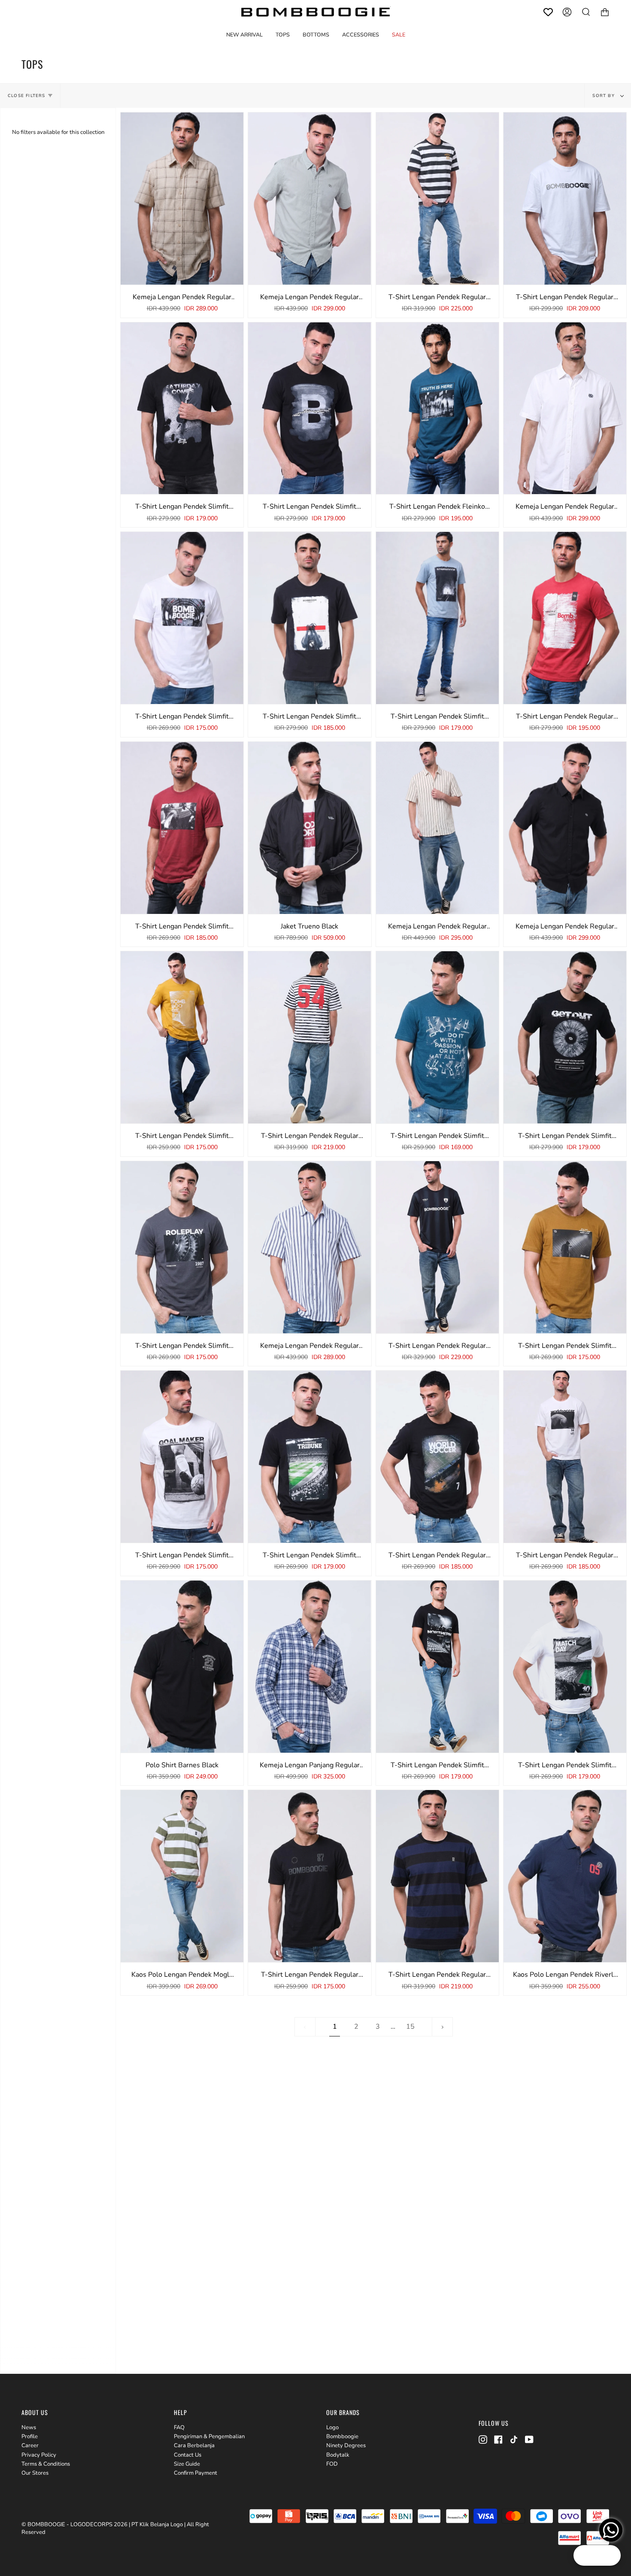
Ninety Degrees (346, 2446)
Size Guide (187, 2464)
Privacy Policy (39, 2455)
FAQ (179, 2427)
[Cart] (605, 12)
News (29, 2427)
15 (410, 2027)
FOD (332, 2464)
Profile (30, 2436)
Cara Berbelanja (194, 2446)
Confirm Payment (196, 2473)
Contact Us (188, 2455)
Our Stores (35, 2473)
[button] (283, 35)
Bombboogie (342, 2436)
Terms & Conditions (46, 2464)
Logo (332, 2427)
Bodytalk (338, 2455)
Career (30, 2446)
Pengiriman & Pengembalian (209, 2436)
